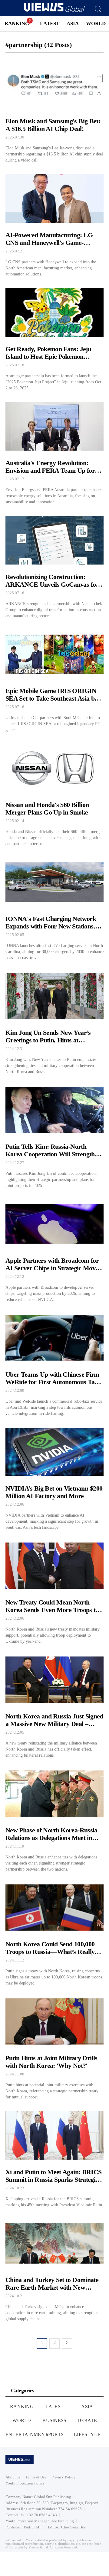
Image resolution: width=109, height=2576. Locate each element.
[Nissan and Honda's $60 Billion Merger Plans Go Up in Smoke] (54, 794)
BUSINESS (54, 2420)
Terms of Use (36, 2477)
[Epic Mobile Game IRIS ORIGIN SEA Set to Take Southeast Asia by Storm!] (54, 680)
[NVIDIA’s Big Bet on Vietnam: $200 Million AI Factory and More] (54, 1478)
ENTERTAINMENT (27, 2434)
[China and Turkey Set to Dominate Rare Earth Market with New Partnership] (54, 2269)
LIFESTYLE (87, 2434)
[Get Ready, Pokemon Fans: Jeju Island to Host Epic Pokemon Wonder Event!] (54, 338)
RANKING (17, 23)
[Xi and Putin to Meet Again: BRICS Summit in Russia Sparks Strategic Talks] (54, 2158)
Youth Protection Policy (25, 2483)
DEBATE (87, 2420)
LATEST (50, 23)
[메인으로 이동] (54, 11)
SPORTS (55, 2434)
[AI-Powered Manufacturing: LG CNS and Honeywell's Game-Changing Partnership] (54, 224)
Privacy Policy (63, 2477)
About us (13, 2477)
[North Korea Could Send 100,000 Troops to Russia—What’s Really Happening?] (54, 1933)
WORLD (96, 23)
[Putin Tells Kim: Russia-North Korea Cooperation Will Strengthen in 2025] (54, 1136)
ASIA (73, 23)
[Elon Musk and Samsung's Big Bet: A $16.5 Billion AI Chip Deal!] (54, 110)
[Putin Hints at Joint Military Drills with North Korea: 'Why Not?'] (54, 2047)
